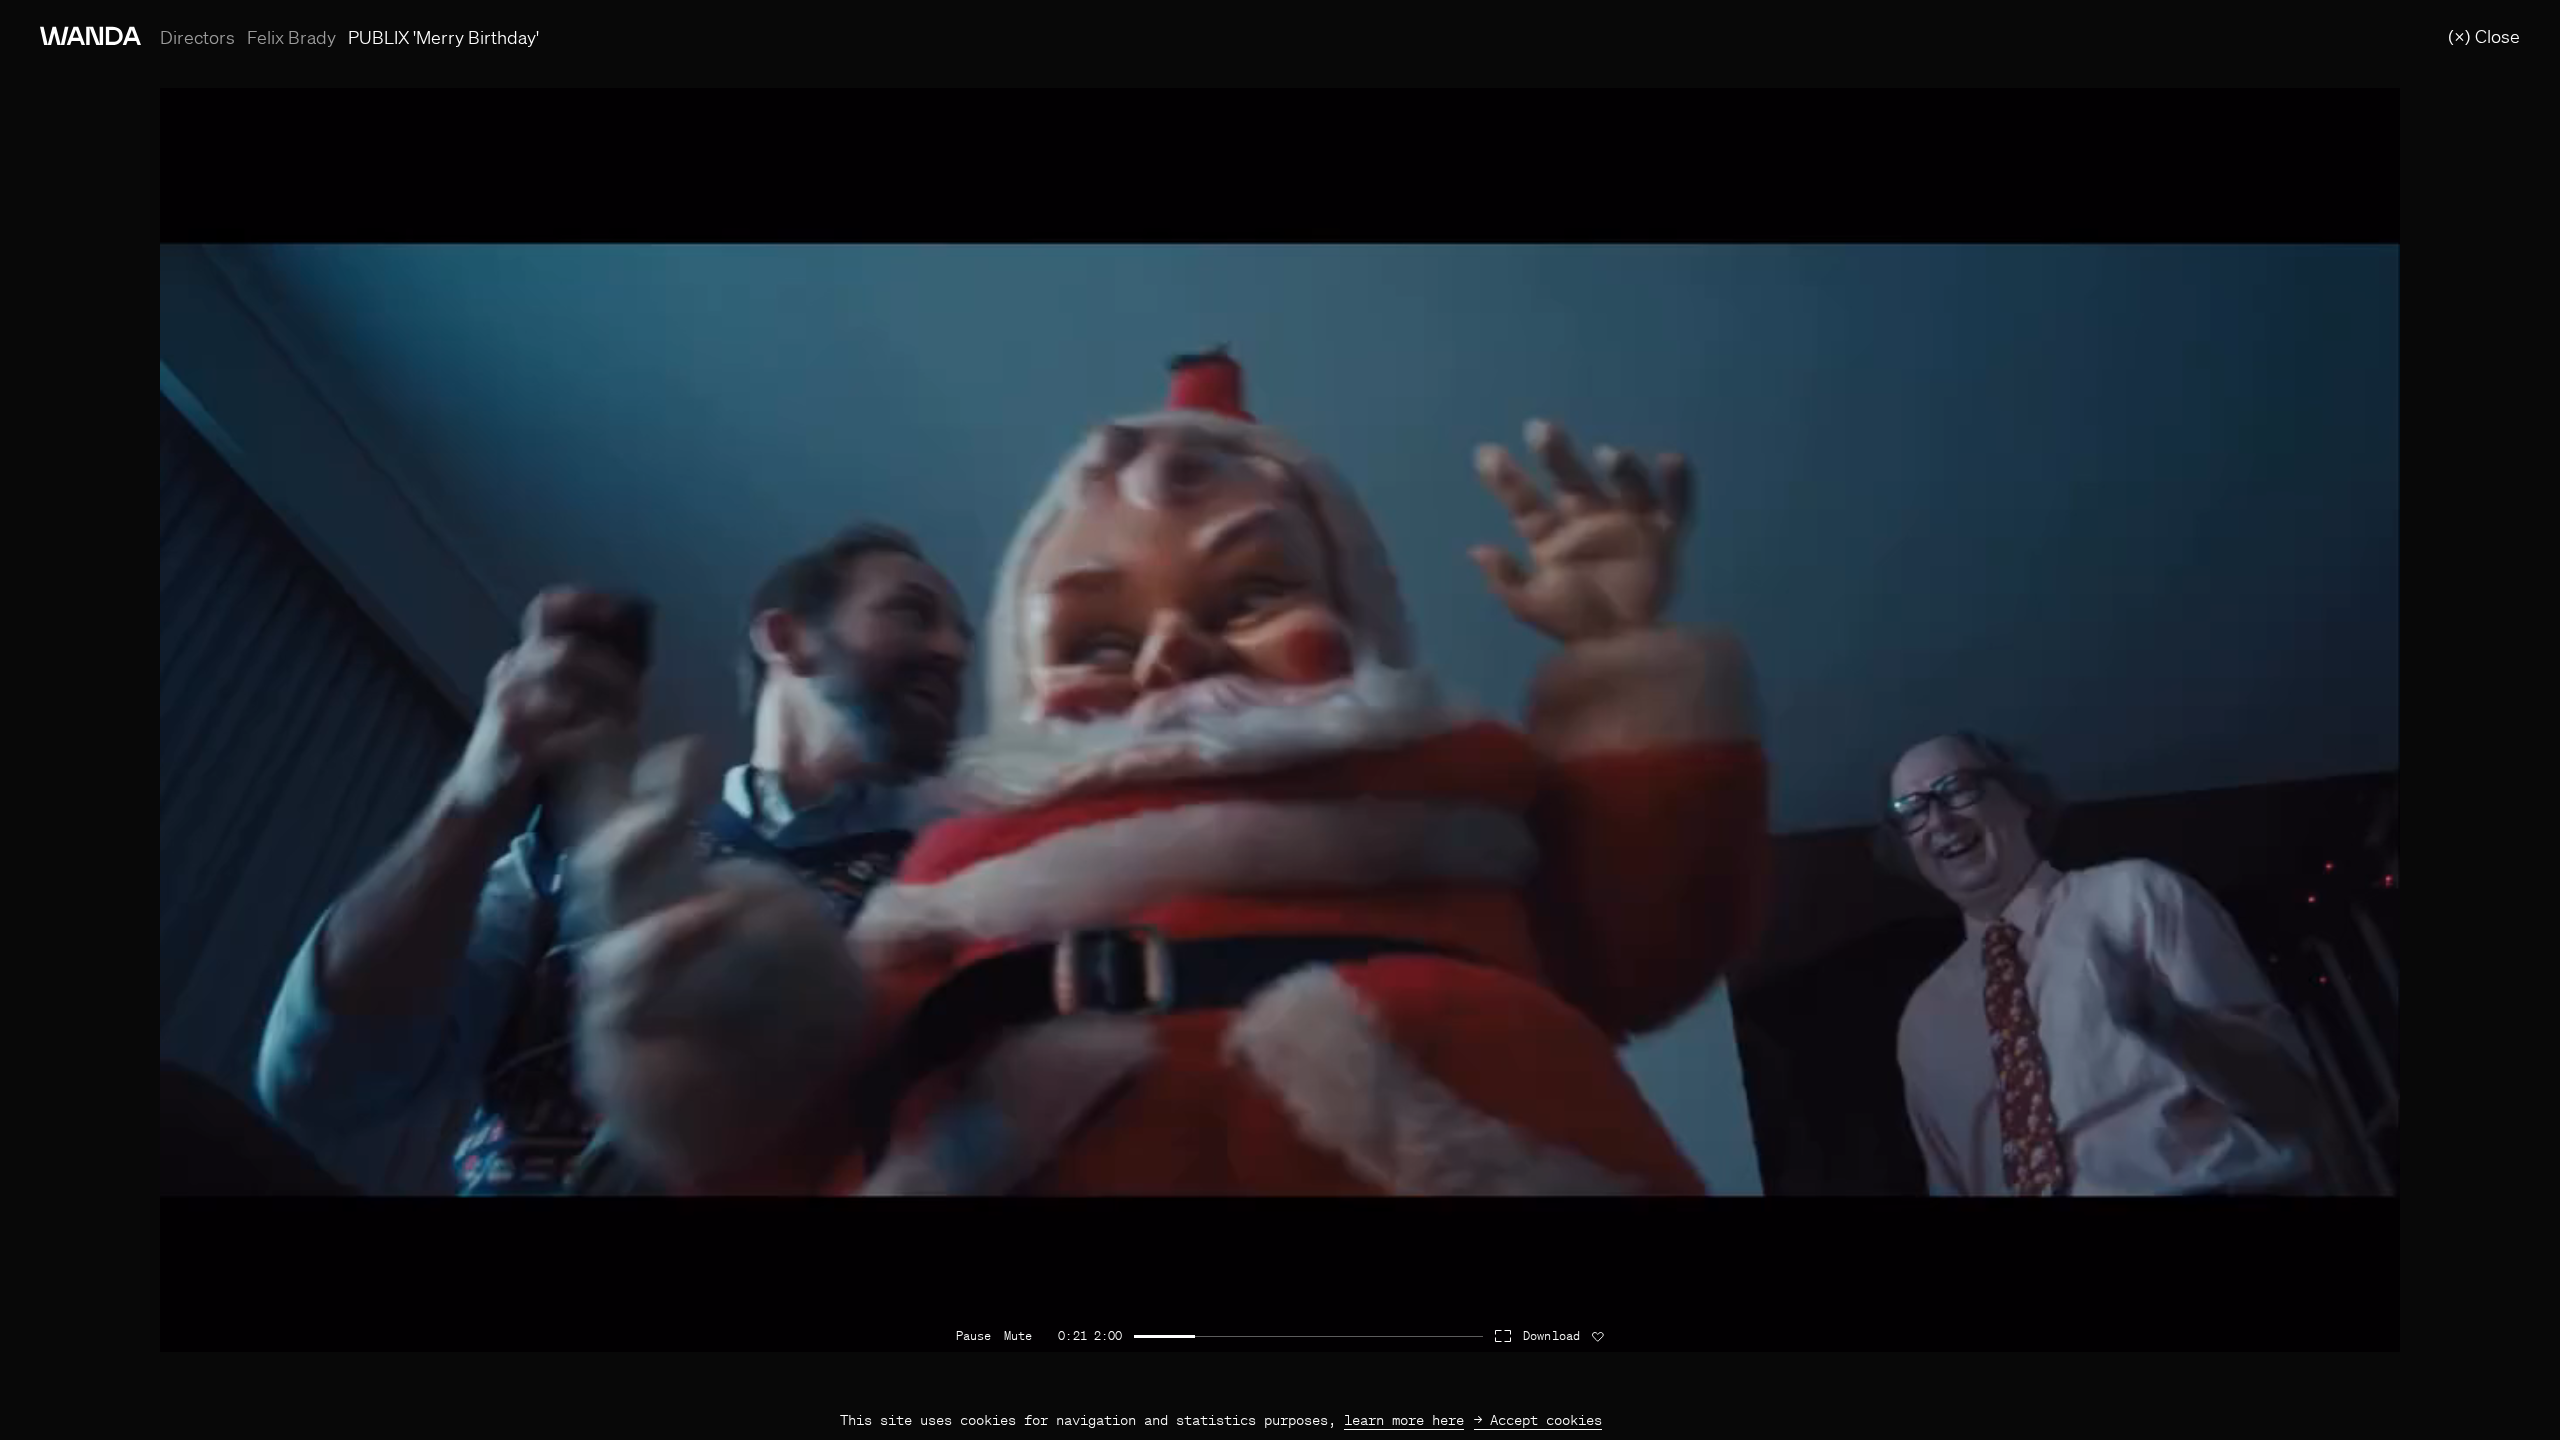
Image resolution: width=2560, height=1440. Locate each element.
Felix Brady (291, 37)
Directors (197, 37)
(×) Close (2484, 36)
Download (1551, 1336)
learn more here (1404, 1420)
